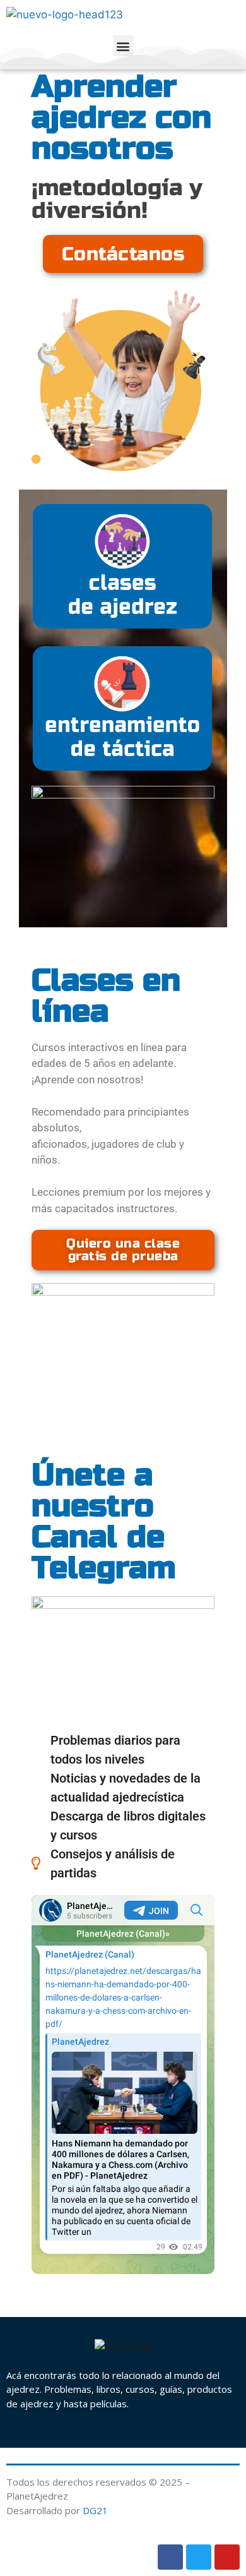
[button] (123, 46)
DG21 (95, 2510)
